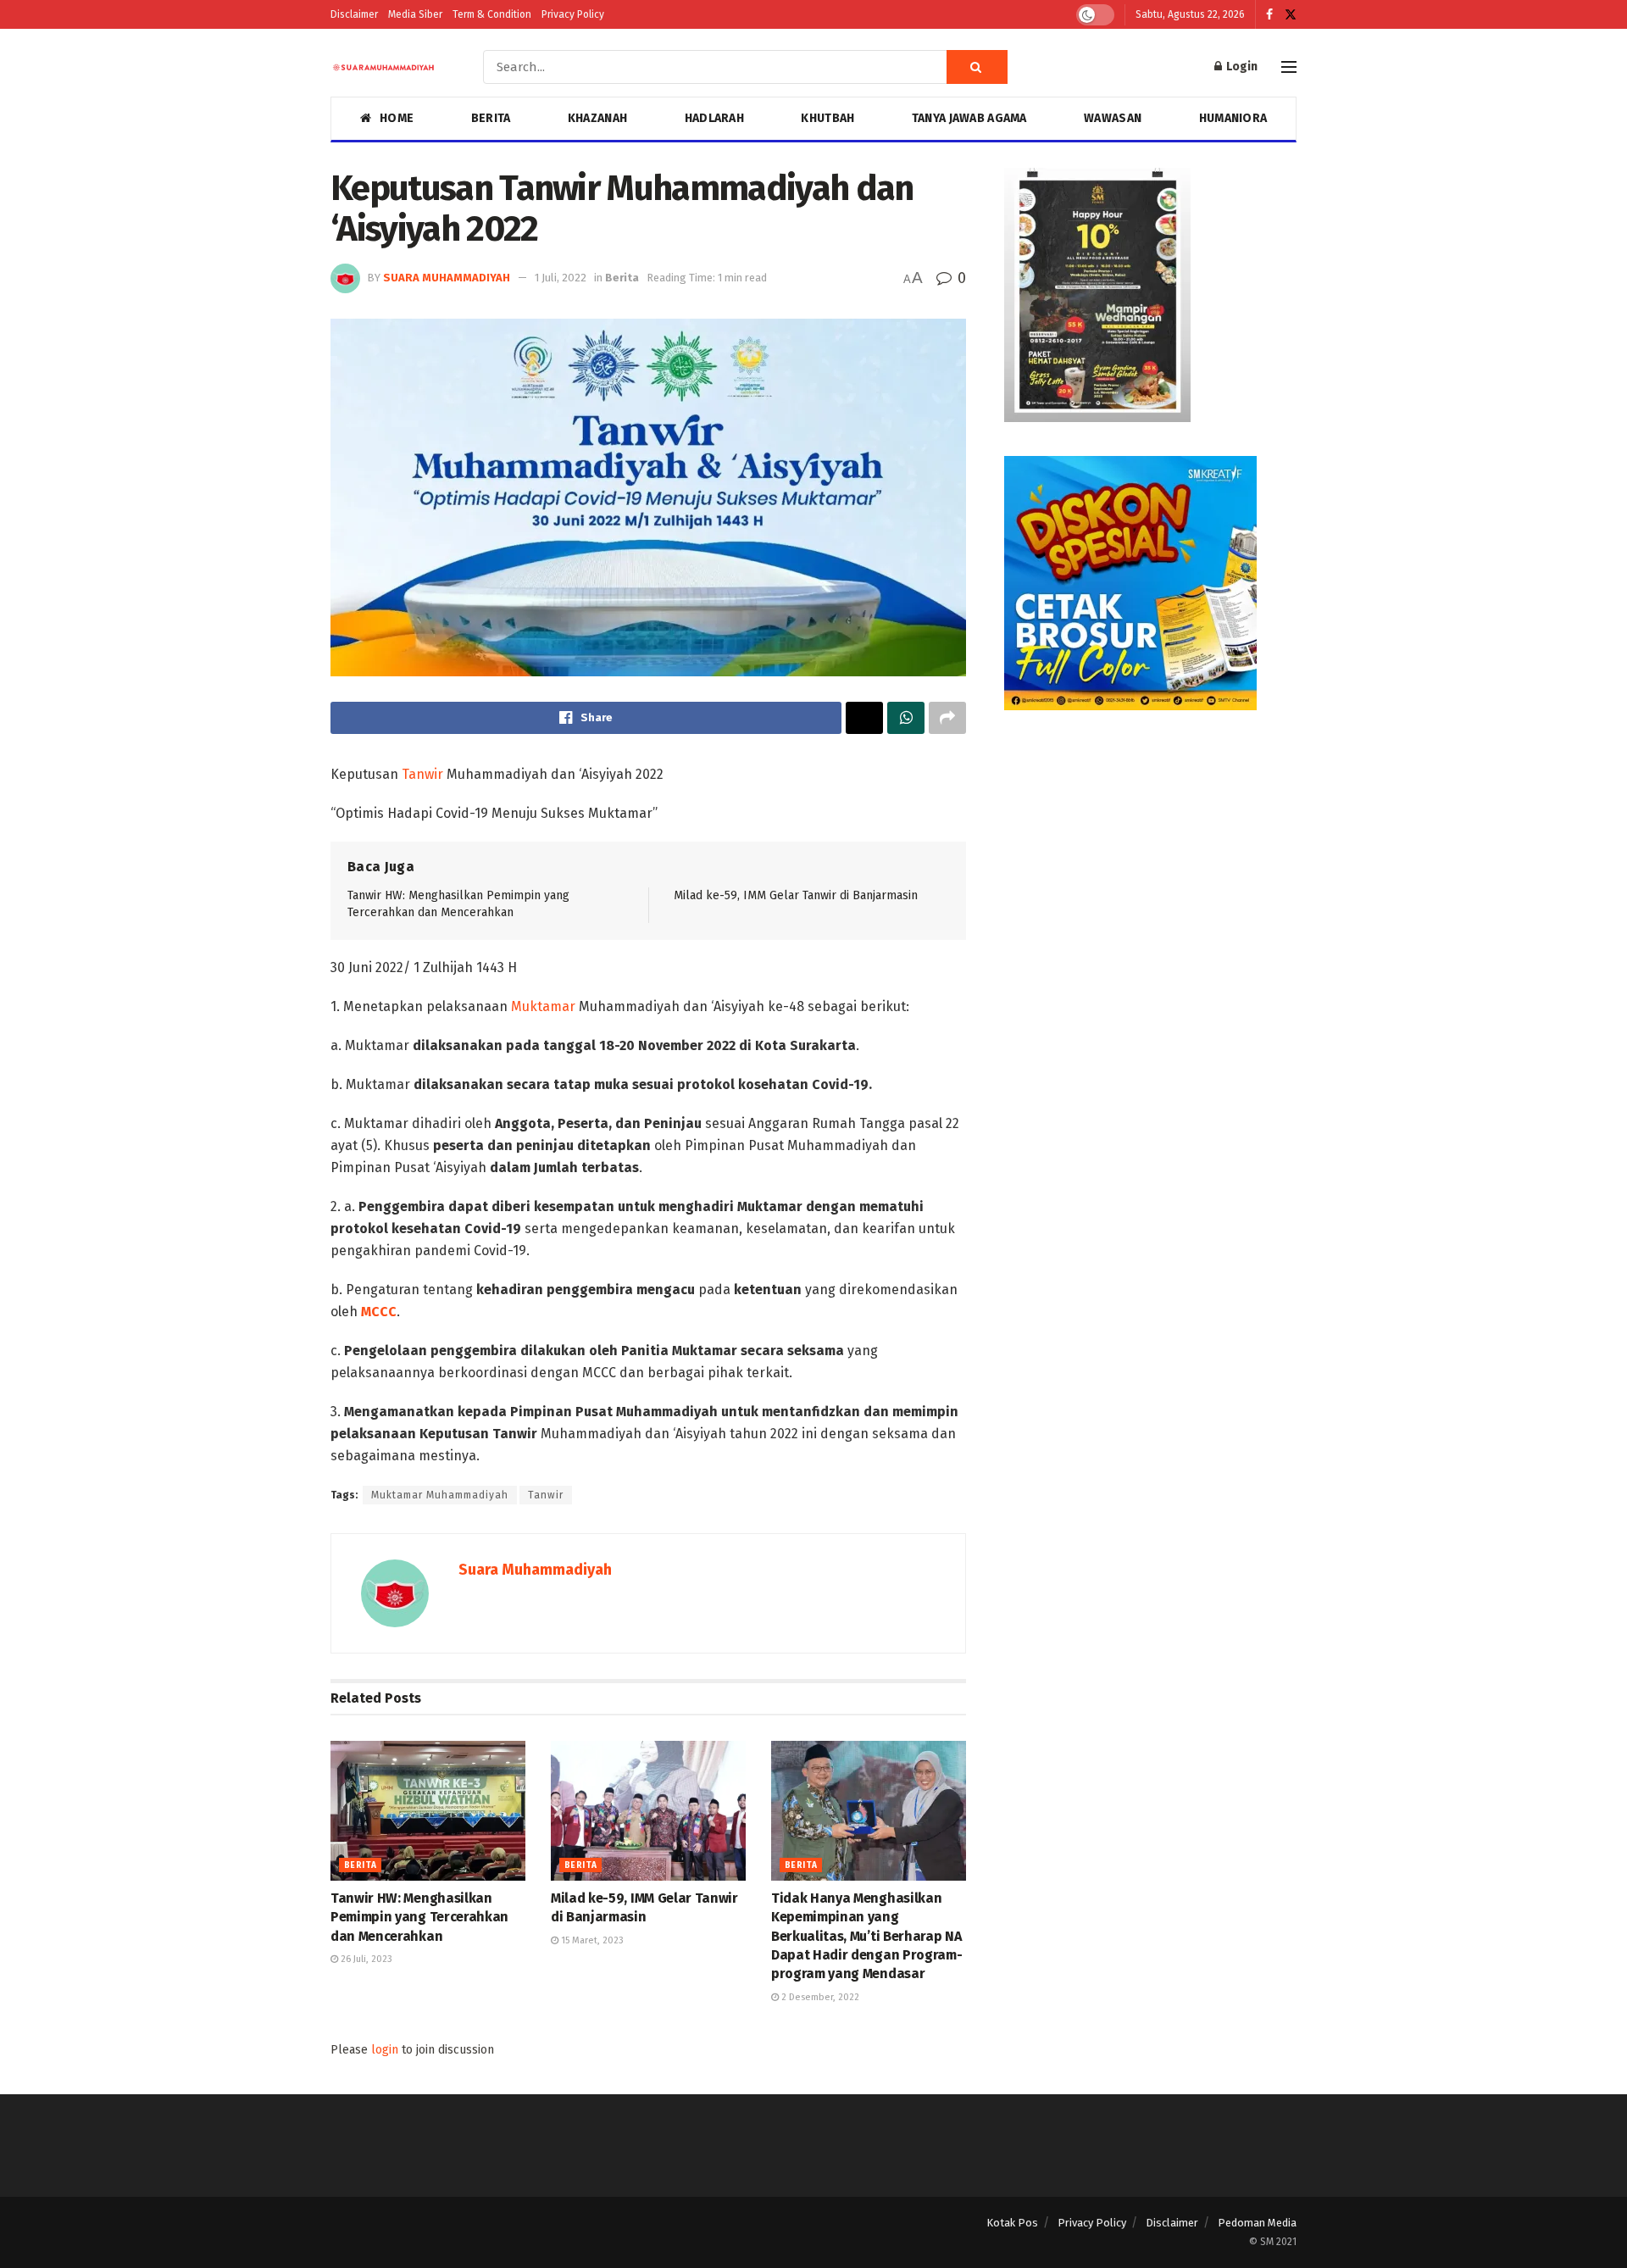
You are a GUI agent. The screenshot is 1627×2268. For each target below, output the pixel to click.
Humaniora (1233, 118)
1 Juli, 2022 (561, 278)
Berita (491, 118)
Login (1241, 67)
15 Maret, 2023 (591, 1940)
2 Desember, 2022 (819, 1997)
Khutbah (827, 118)
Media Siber (415, 14)
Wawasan (1113, 118)
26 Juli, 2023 (365, 1959)
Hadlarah (714, 118)
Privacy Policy (573, 14)
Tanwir (422, 774)
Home (397, 118)
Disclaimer (354, 14)
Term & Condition (492, 14)
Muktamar (543, 1006)
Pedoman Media (1257, 2223)
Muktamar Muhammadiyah (440, 1495)
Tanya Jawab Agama (969, 118)
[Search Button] (977, 67)
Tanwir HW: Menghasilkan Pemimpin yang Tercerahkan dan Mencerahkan (419, 1917)
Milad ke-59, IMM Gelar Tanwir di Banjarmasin (796, 895)
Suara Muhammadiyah (447, 278)
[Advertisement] (1150, 863)
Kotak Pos (1012, 2223)
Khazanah (597, 118)
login (385, 2050)
